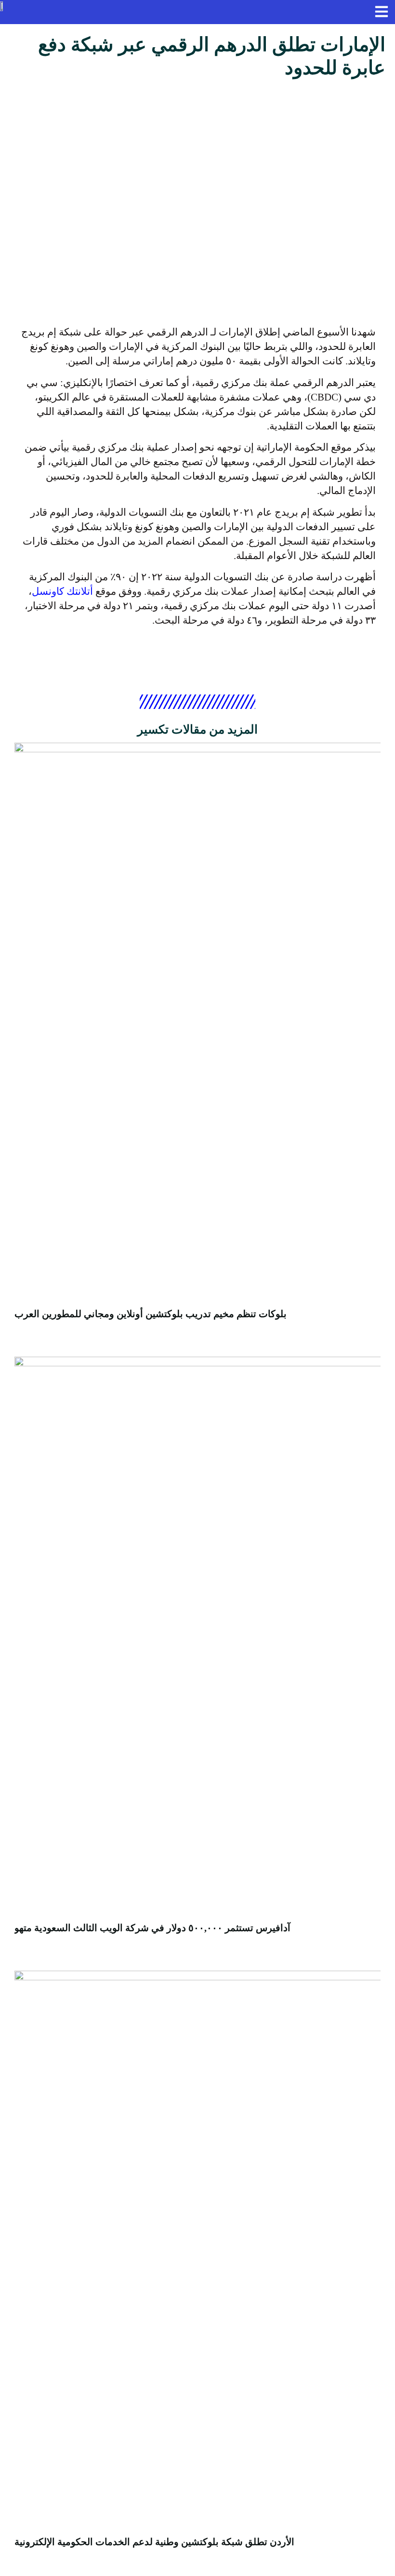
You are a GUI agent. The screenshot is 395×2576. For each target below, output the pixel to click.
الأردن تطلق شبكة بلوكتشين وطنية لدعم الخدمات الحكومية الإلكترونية (154, 2542)
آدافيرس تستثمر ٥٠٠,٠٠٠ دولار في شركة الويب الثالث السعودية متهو (152, 1928)
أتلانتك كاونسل (62, 591)
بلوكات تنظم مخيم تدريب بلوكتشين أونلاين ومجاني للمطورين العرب (151, 1314)
